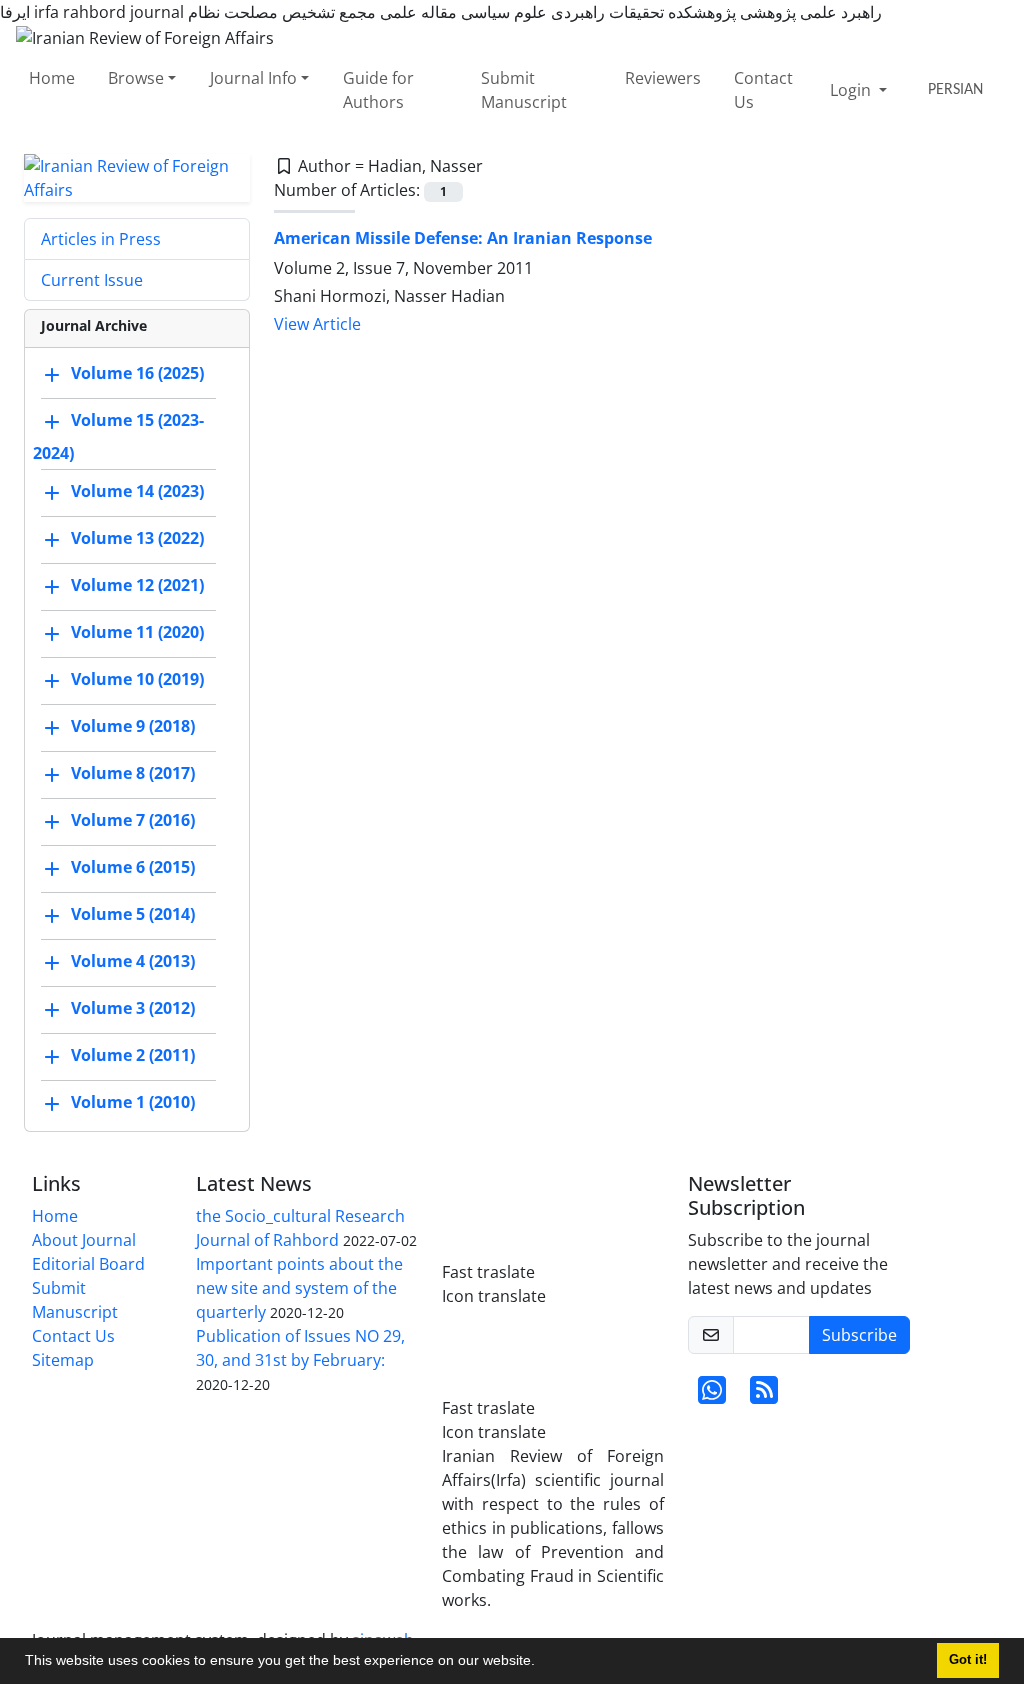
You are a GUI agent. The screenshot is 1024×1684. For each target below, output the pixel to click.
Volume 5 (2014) (133, 914)
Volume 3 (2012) (133, 1008)
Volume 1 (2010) (133, 1102)
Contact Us (763, 90)
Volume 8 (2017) (133, 773)
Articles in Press (101, 239)
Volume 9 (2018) (133, 726)
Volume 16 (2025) (137, 373)
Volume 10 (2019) (137, 679)
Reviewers (663, 78)
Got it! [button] (968, 1660)
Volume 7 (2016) (133, 820)
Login (852, 90)
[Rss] (764, 1396)
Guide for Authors (378, 90)
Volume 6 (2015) (133, 867)
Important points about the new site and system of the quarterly (299, 1288)
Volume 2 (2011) (133, 1055)
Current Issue (92, 280)
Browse (136, 78)
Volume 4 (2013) (133, 961)
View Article (317, 324)
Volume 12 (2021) (137, 585)
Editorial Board (88, 1264)
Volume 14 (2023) (137, 491)
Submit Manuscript (524, 90)
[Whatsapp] (712, 1396)
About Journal (84, 1240)
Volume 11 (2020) (137, 632)
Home (52, 78)
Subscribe (859, 1335)
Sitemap (63, 1360)
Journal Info (253, 78)
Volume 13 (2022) (137, 538)
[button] (542, 1663)
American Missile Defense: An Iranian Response (463, 238)
